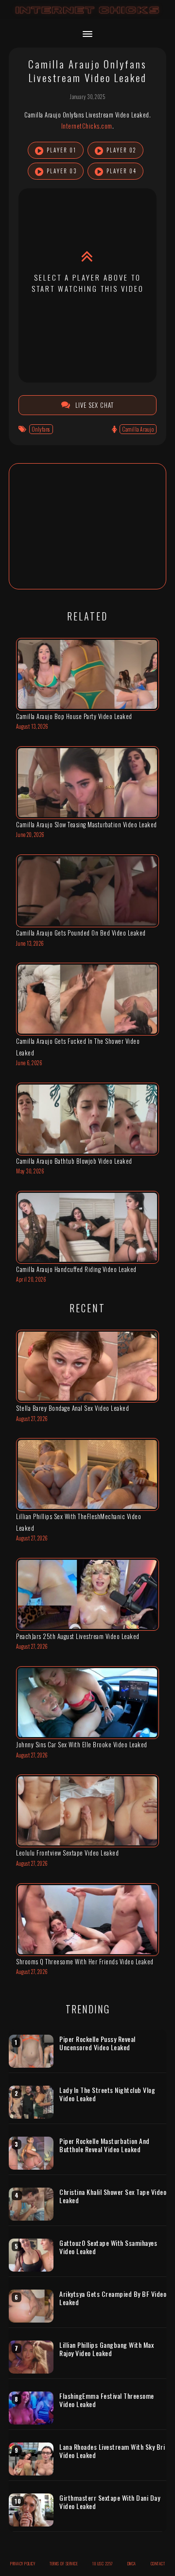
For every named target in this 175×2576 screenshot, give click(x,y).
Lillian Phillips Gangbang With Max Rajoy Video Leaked (106, 2349)
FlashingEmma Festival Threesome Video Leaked (107, 2400)
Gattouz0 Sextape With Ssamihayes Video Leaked (108, 2247)
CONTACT (158, 2563)
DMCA (132, 2563)
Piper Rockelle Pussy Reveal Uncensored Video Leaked (97, 2043)
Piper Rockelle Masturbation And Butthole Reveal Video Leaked (105, 2145)
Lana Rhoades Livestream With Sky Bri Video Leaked (112, 2451)
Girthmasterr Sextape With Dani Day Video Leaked (110, 2502)
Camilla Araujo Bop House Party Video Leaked (74, 716)
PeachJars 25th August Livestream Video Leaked (78, 1636)
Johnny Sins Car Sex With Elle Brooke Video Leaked (82, 1744)
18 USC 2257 (103, 2563)
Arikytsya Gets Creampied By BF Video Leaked (113, 2298)
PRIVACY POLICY (23, 2563)
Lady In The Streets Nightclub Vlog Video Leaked (107, 2094)
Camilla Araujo (138, 429)
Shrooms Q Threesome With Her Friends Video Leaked (85, 1961)
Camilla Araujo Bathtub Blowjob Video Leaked (74, 1161)
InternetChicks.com (87, 126)
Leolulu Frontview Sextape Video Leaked (67, 1853)
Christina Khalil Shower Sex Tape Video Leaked (113, 2196)
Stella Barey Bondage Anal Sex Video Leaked (72, 1408)
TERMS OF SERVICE (64, 2563)
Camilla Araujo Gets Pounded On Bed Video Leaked (81, 933)
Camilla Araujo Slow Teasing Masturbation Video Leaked (87, 824)
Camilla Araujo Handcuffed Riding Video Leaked (76, 1269)
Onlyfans (41, 429)
